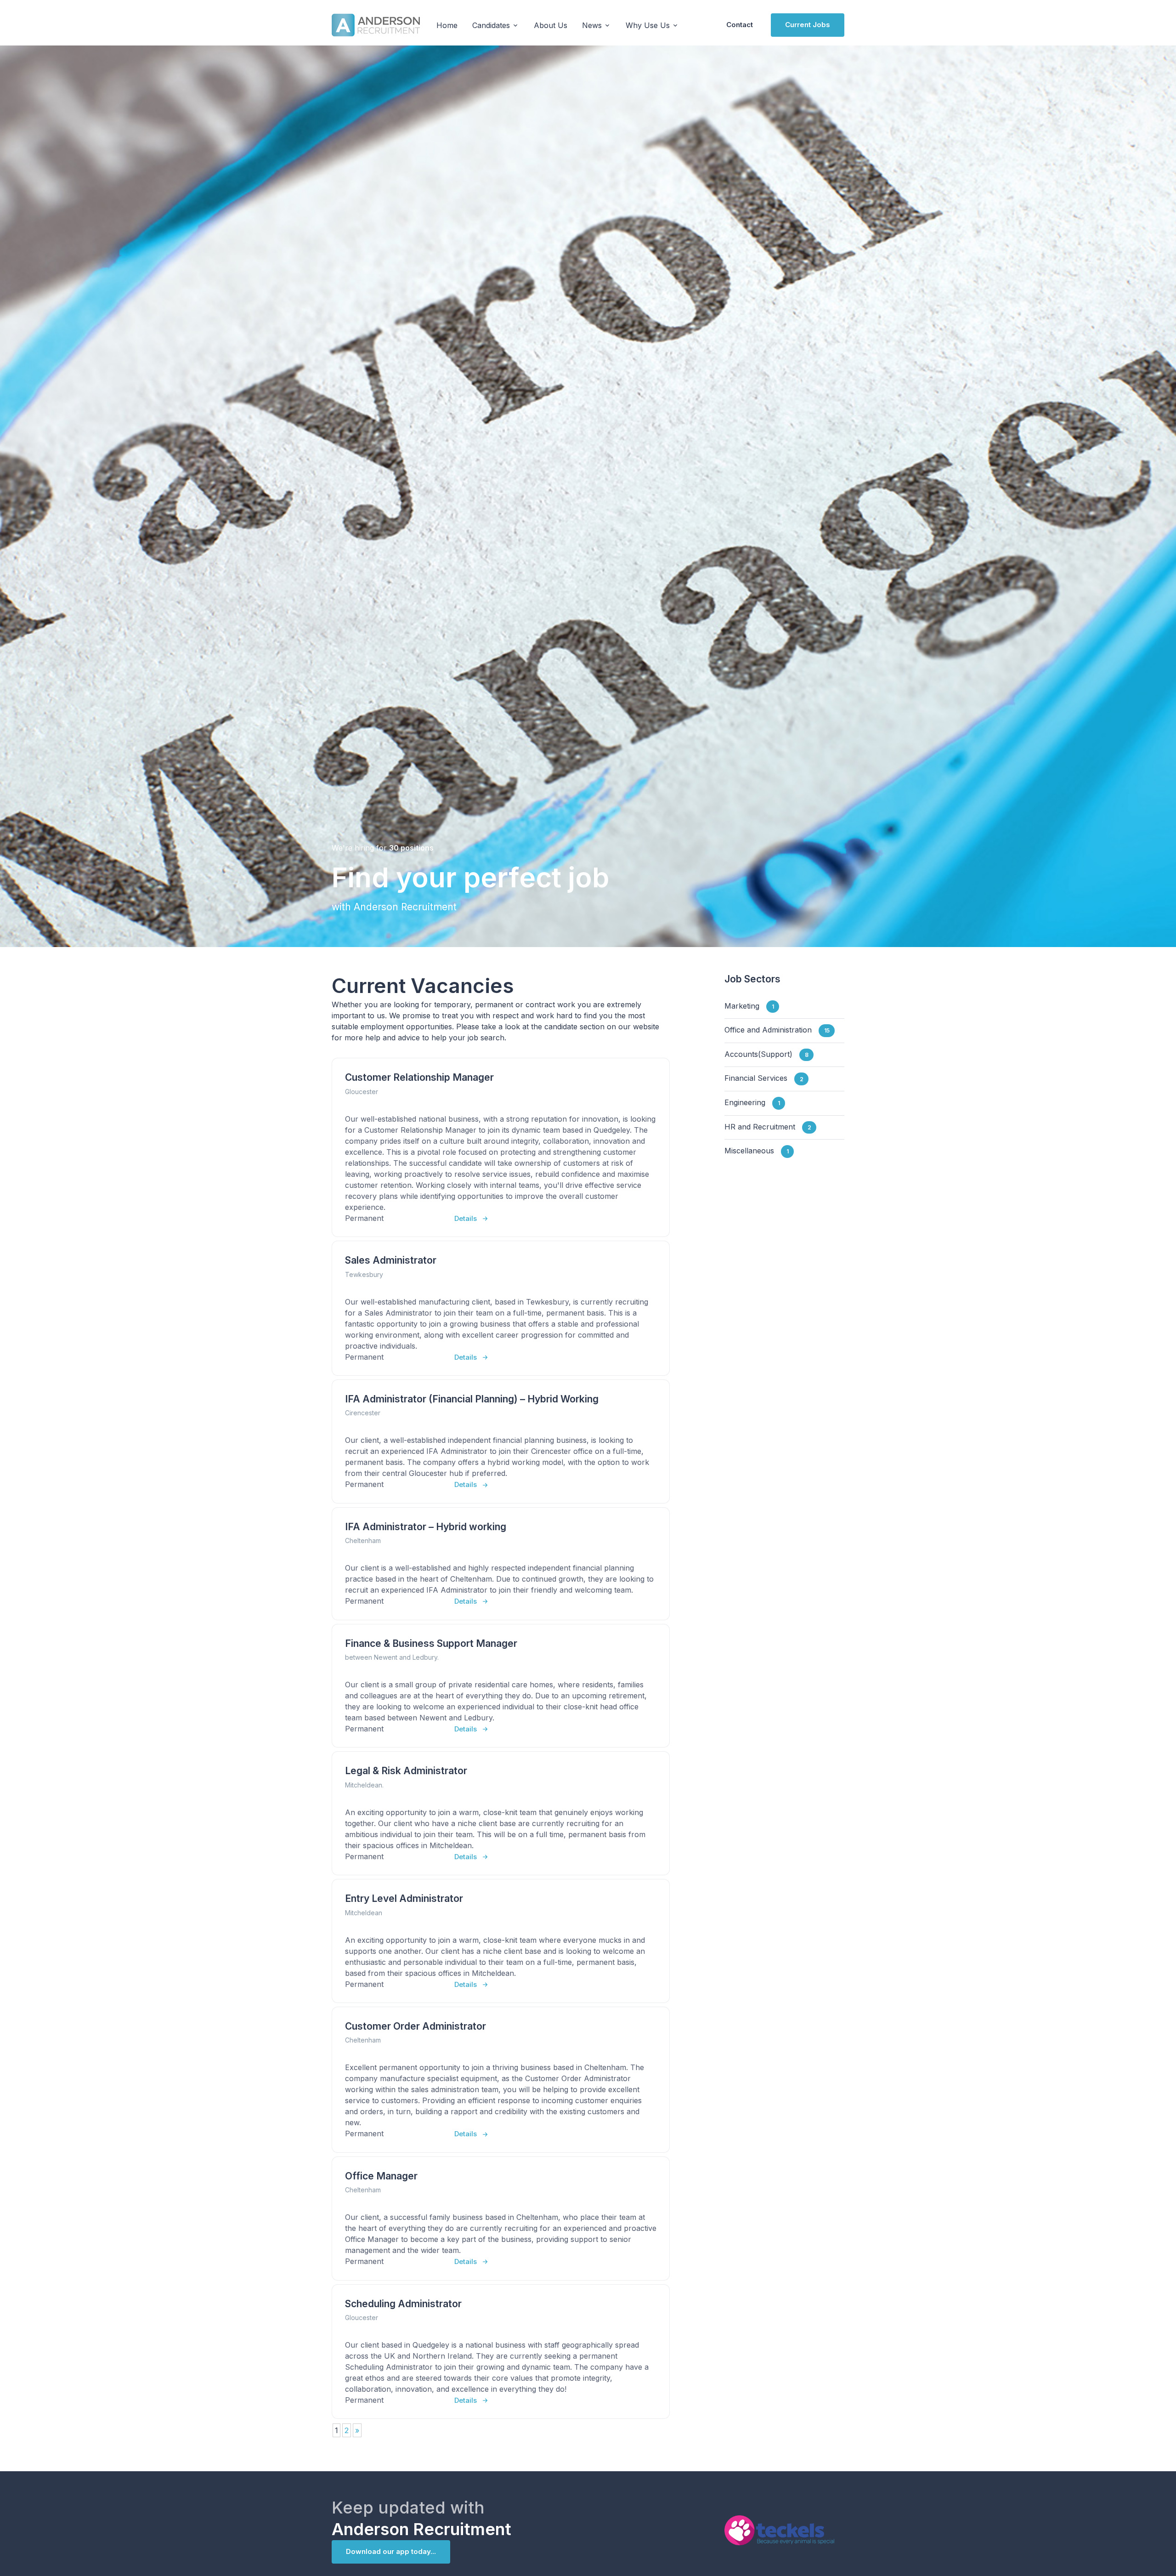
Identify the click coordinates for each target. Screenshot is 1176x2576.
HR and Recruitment (768, 1127)
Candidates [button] (491, 25)
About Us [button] (551, 25)
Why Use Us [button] (648, 25)
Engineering (752, 1102)
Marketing (749, 1006)
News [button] (592, 25)
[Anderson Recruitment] (376, 25)
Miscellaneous (757, 1151)
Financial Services (764, 1078)
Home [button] (447, 25)
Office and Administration (777, 1030)
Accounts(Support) (766, 1054)
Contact (740, 25)
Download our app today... (391, 2551)
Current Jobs (808, 25)
